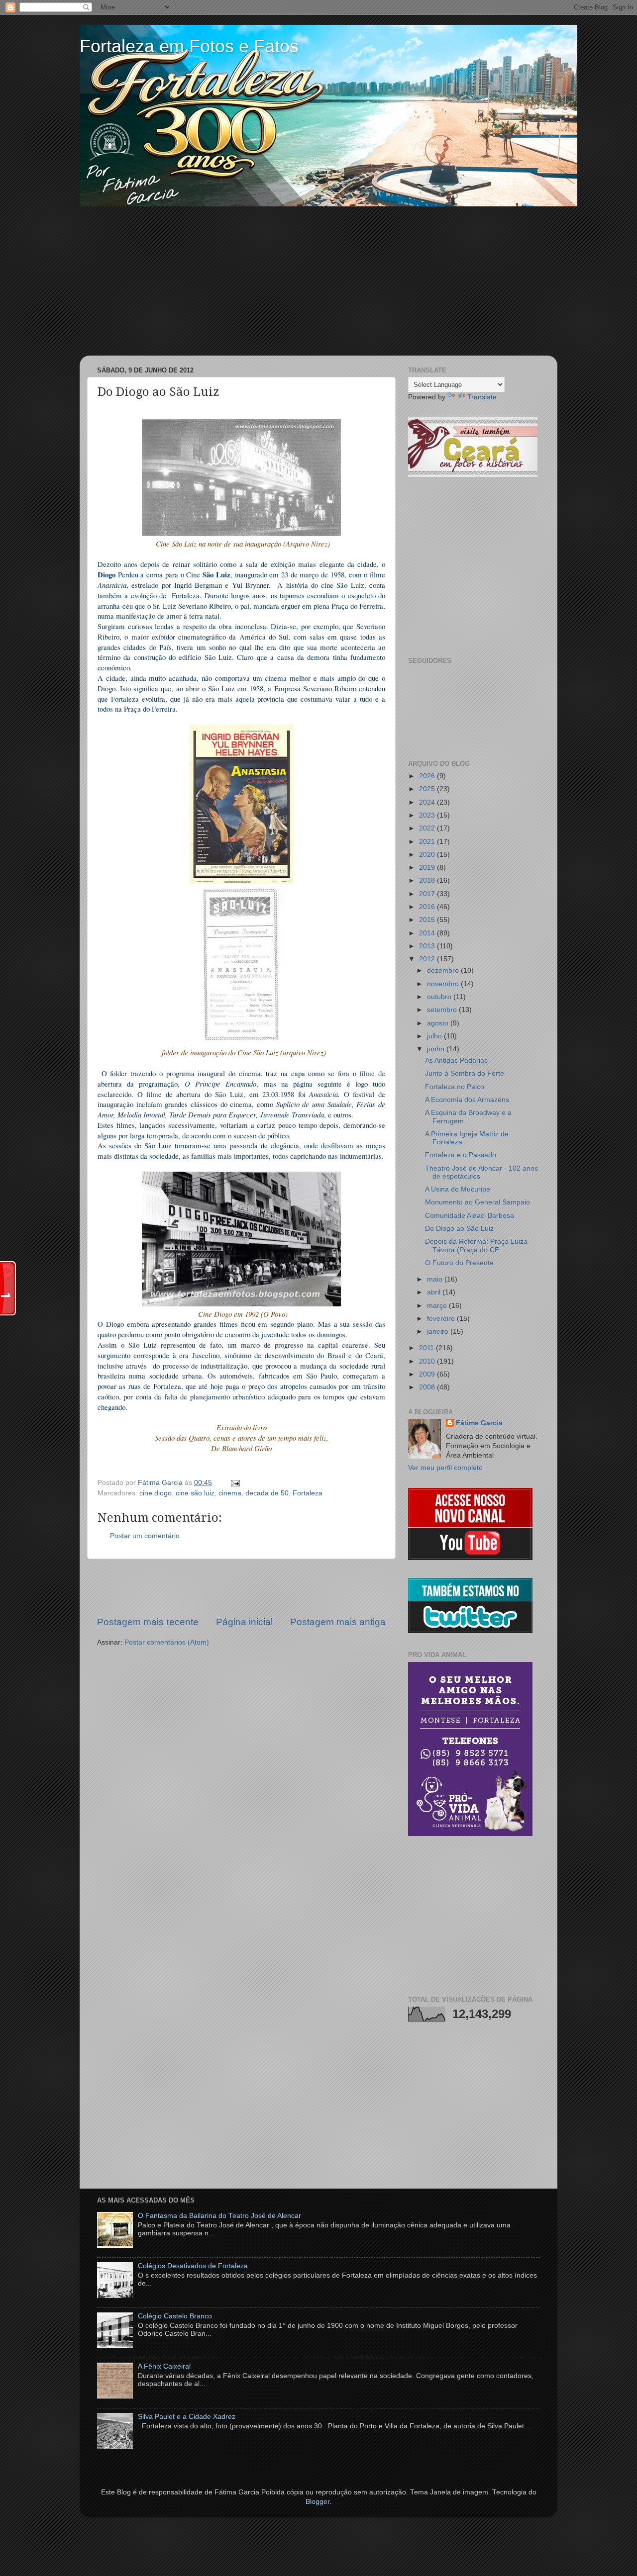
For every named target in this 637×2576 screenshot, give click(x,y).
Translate (482, 397)
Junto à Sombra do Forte (465, 1073)
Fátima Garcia (479, 1423)
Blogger (318, 2502)
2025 (428, 789)
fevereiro (442, 1319)
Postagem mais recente (148, 1622)
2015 (428, 920)
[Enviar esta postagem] (234, 1483)
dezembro (444, 970)
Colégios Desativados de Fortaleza (193, 2266)
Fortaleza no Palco (455, 1087)
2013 (428, 946)
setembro (443, 1010)
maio (436, 1279)
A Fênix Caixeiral (164, 2366)
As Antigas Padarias (456, 1060)
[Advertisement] (318, 281)
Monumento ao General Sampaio (478, 1202)
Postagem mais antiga (338, 1622)
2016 (428, 907)
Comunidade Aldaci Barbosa (470, 1216)
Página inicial (244, 1622)
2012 (428, 959)
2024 (428, 802)
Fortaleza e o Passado (461, 1155)
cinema (230, 1493)
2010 (428, 1361)
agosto (439, 1023)
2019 (428, 868)
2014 (428, 933)
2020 (428, 855)
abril (435, 1292)
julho (435, 1036)
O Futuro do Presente (459, 1263)
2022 (428, 828)
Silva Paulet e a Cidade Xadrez (187, 2417)
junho (437, 1049)
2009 (428, 1374)
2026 (428, 776)
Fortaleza (308, 1493)
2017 (428, 894)
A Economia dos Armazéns (467, 1100)
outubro (440, 997)
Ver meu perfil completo (445, 1468)
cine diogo (156, 1493)
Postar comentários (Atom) (167, 1642)
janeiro (439, 1332)
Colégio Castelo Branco (175, 2316)
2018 (428, 880)
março (438, 1306)
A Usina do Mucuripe (458, 1189)
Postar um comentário (145, 1536)
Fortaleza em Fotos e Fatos (189, 46)
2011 (427, 1348)
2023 (428, 815)
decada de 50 (267, 1493)
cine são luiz (195, 1493)
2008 (428, 1387)
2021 (428, 842)
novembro (444, 984)
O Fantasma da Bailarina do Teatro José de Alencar (219, 2216)
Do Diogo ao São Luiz (459, 1229)
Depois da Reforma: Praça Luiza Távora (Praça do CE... (476, 1245)
